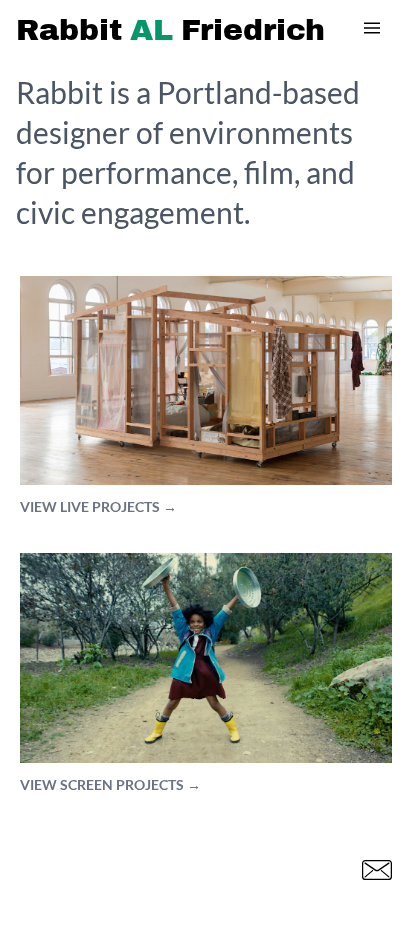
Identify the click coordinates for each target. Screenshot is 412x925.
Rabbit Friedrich (170, 30)
